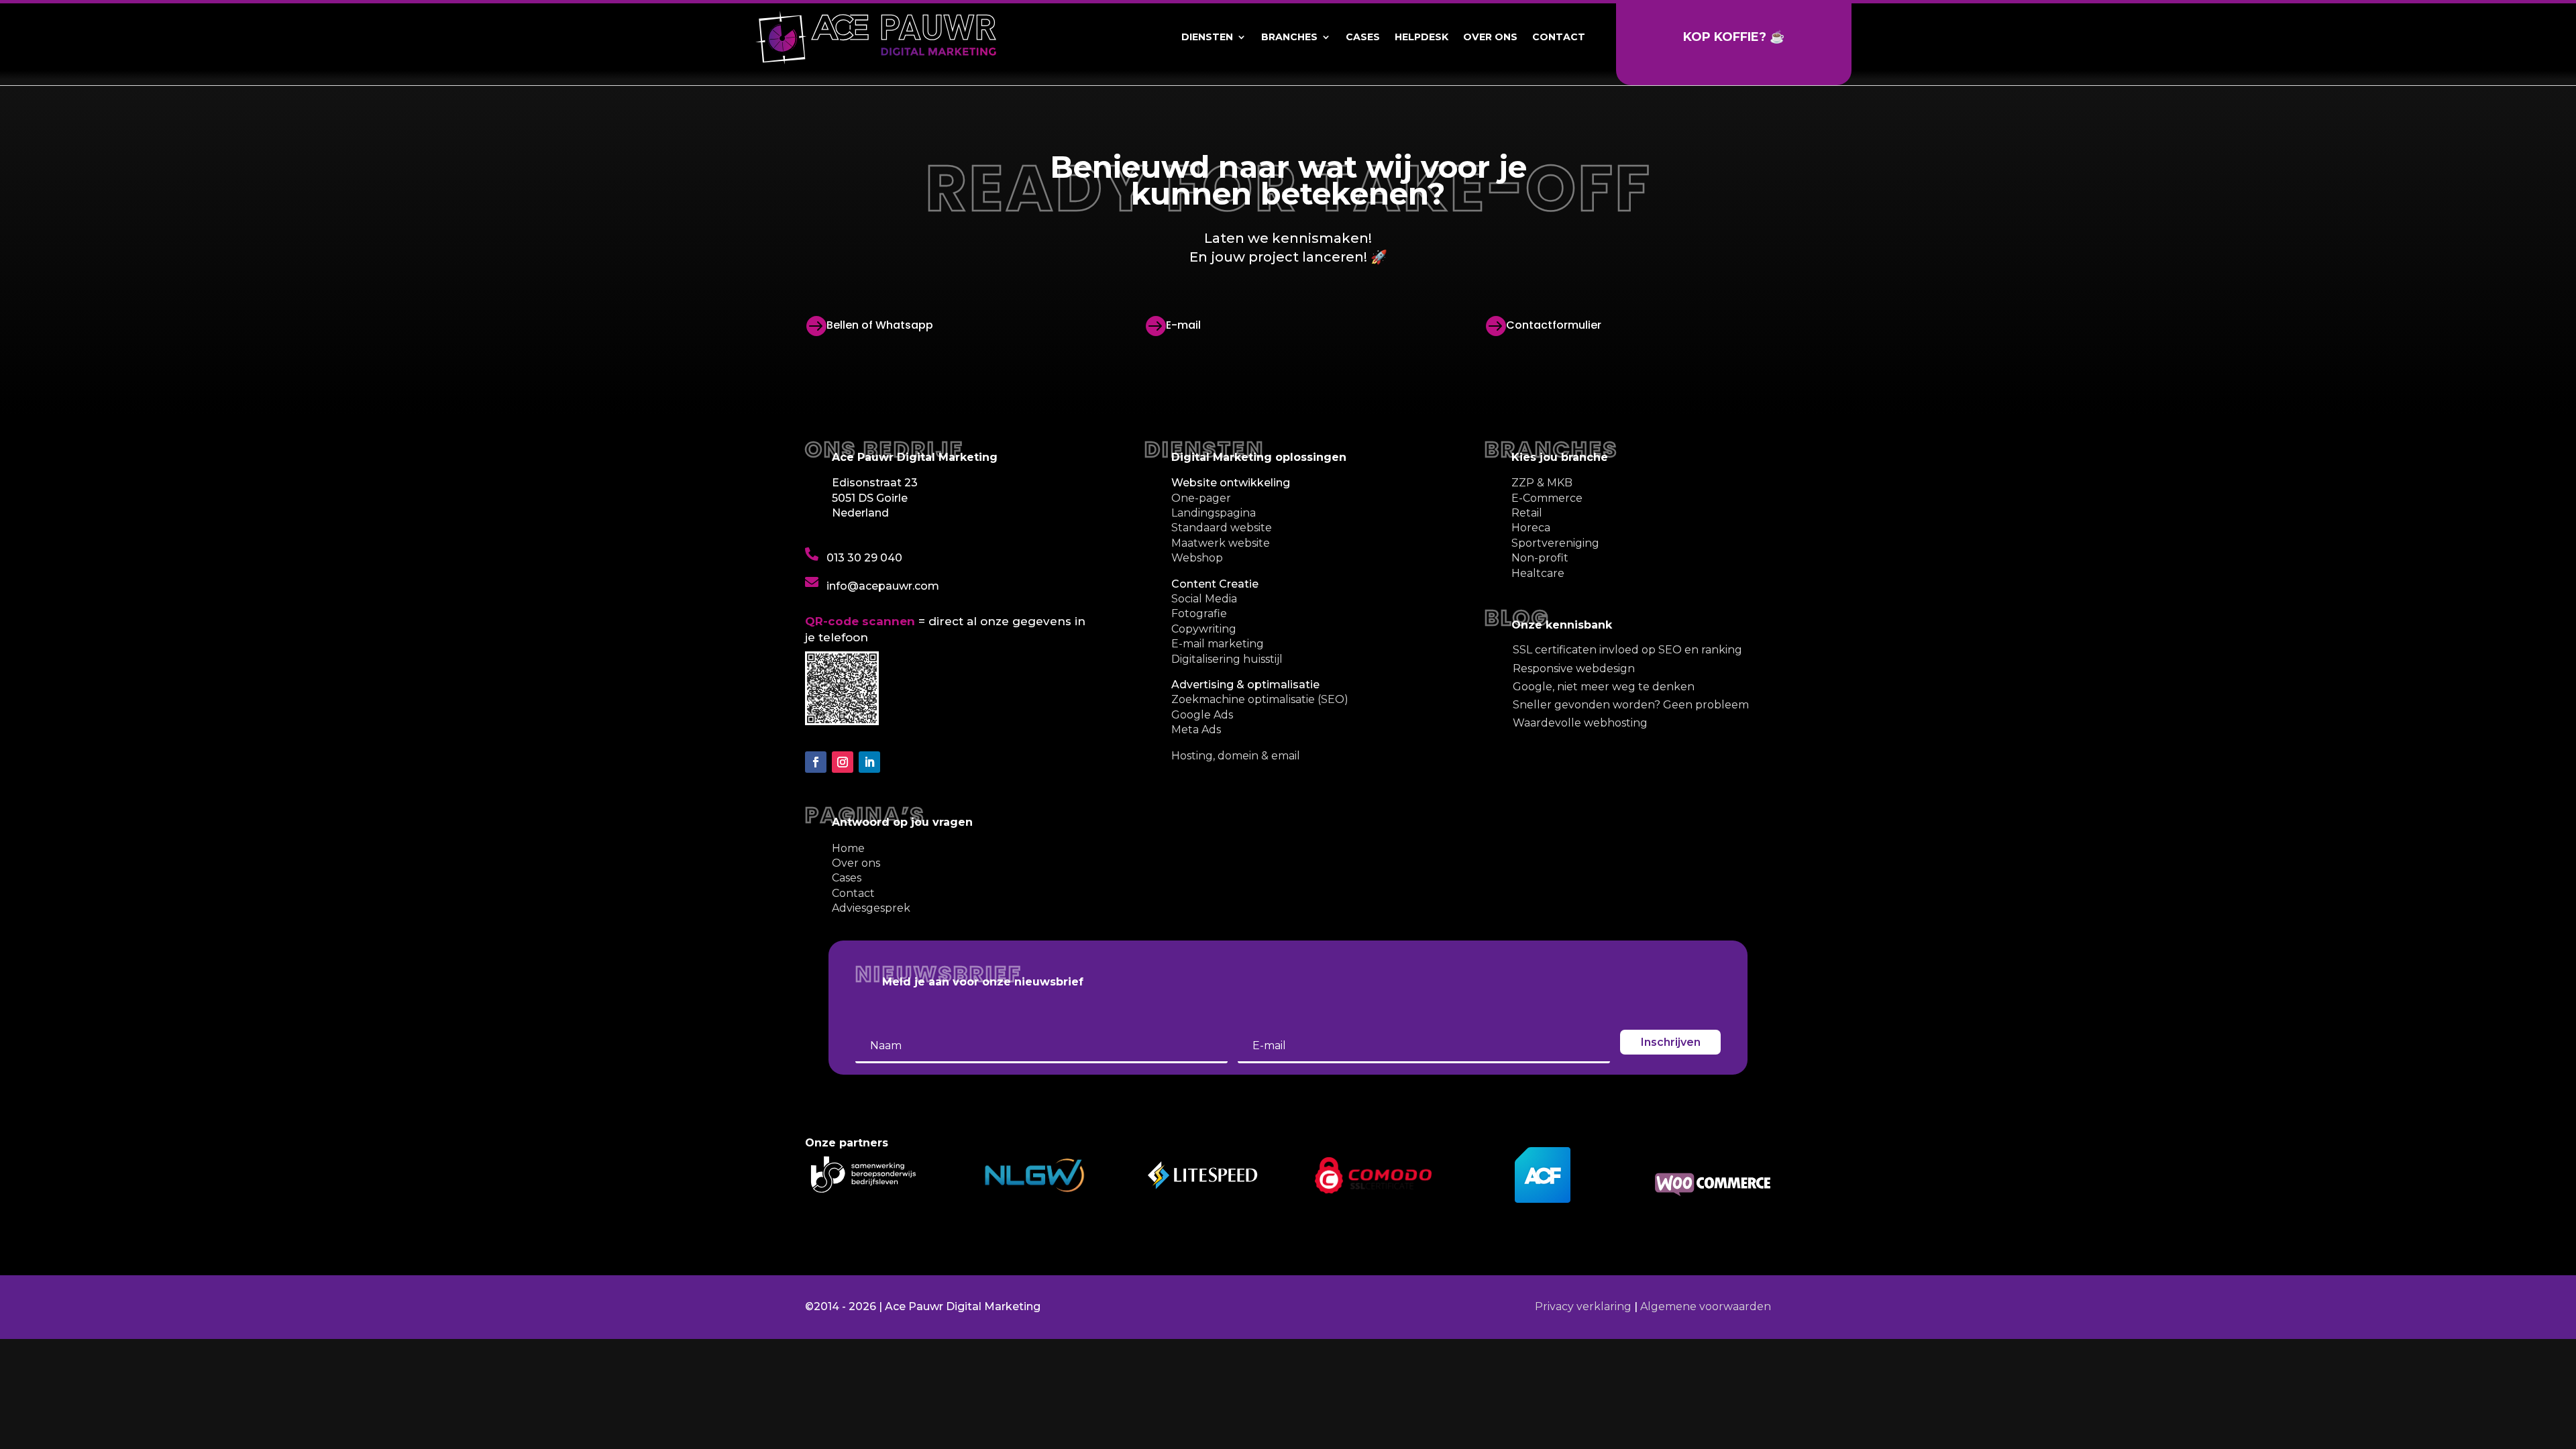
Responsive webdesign (1574, 668)
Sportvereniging (1555, 543)
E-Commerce (1547, 498)
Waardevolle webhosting (1580, 723)
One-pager (1201, 498)
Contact (1559, 37)
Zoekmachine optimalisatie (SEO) (1260, 699)
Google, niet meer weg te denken (1604, 687)
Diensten (1207, 37)
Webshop (1197, 558)
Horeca (1531, 528)
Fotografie (1199, 613)
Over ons (1490, 37)
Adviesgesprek (871, 908)
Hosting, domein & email (1236, 756)
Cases (1363, 37)
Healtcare (1538, 573)
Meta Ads (1196, 730)
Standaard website (1222, 528)
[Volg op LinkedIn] (869, 762)
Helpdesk (1421, 37)
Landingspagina (1214, 513)
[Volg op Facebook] (816, 762)
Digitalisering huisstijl (1227, 659)
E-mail (1183, 325)
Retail (1527, 513)
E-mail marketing (1218, 644)
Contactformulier (1554, 325)
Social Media (1204, 599)
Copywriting (1204, 629)
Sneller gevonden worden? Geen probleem (1631, 705)
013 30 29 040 (864, 558)
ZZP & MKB (1542, 483)
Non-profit (1540, 558)
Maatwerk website (1221, 543)
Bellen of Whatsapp (880, 325)
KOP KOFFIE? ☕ (1734, 37)
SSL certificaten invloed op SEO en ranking (1627, 650)
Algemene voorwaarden (1706, 1306)
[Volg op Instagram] (843, 762)
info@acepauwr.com (883, 586)
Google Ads (1202, 715)
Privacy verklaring (1583, 1306)
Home (848, 848)
